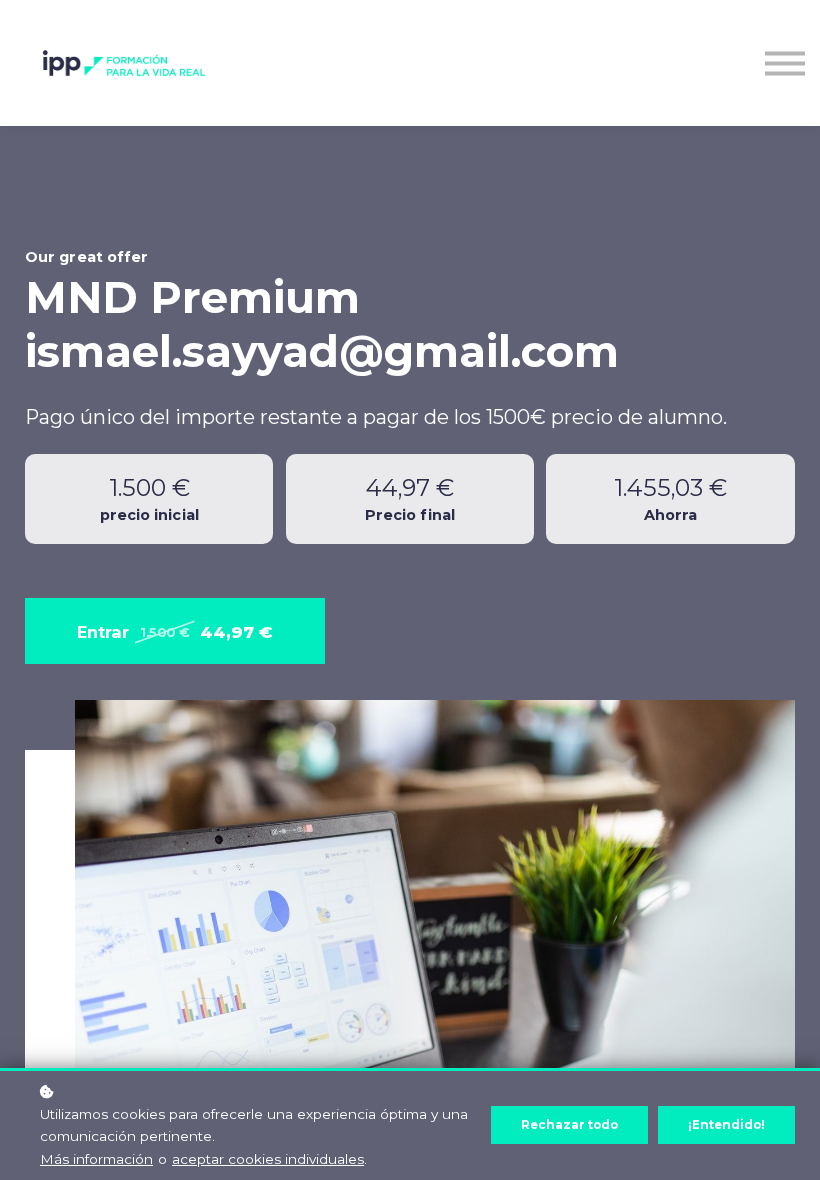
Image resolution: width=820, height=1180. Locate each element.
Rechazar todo (569, 1125)
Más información (96, 1159)
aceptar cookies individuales (268, 1159)
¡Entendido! (726, 1125)
